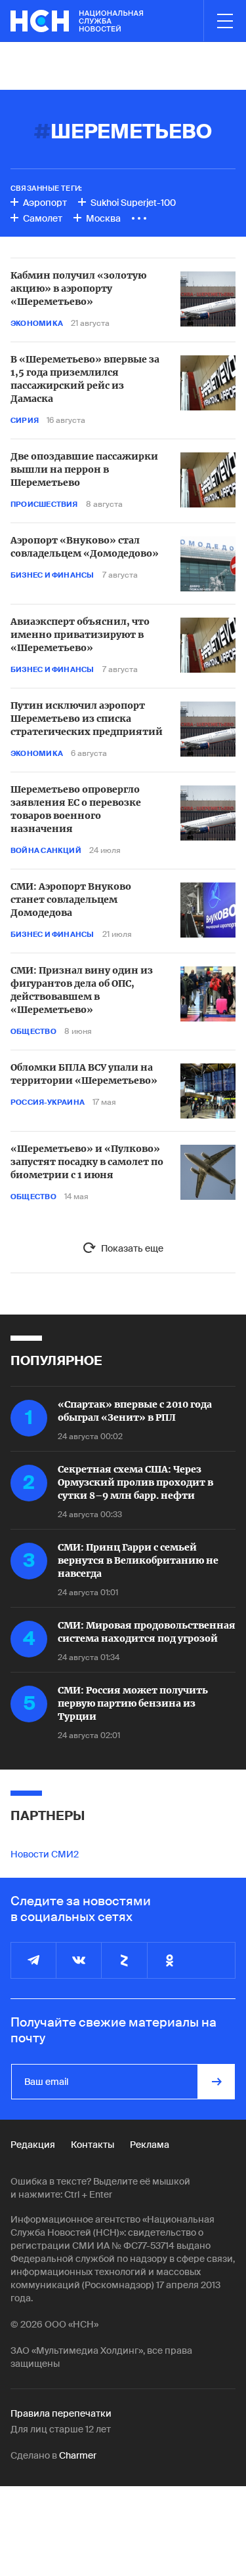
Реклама (150, 2145)
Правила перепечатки (61, 2413)
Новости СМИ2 (45, 1854)
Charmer (78, 2455)
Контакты (92, 2145)
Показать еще (132, 1248)
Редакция (33, 2145)
